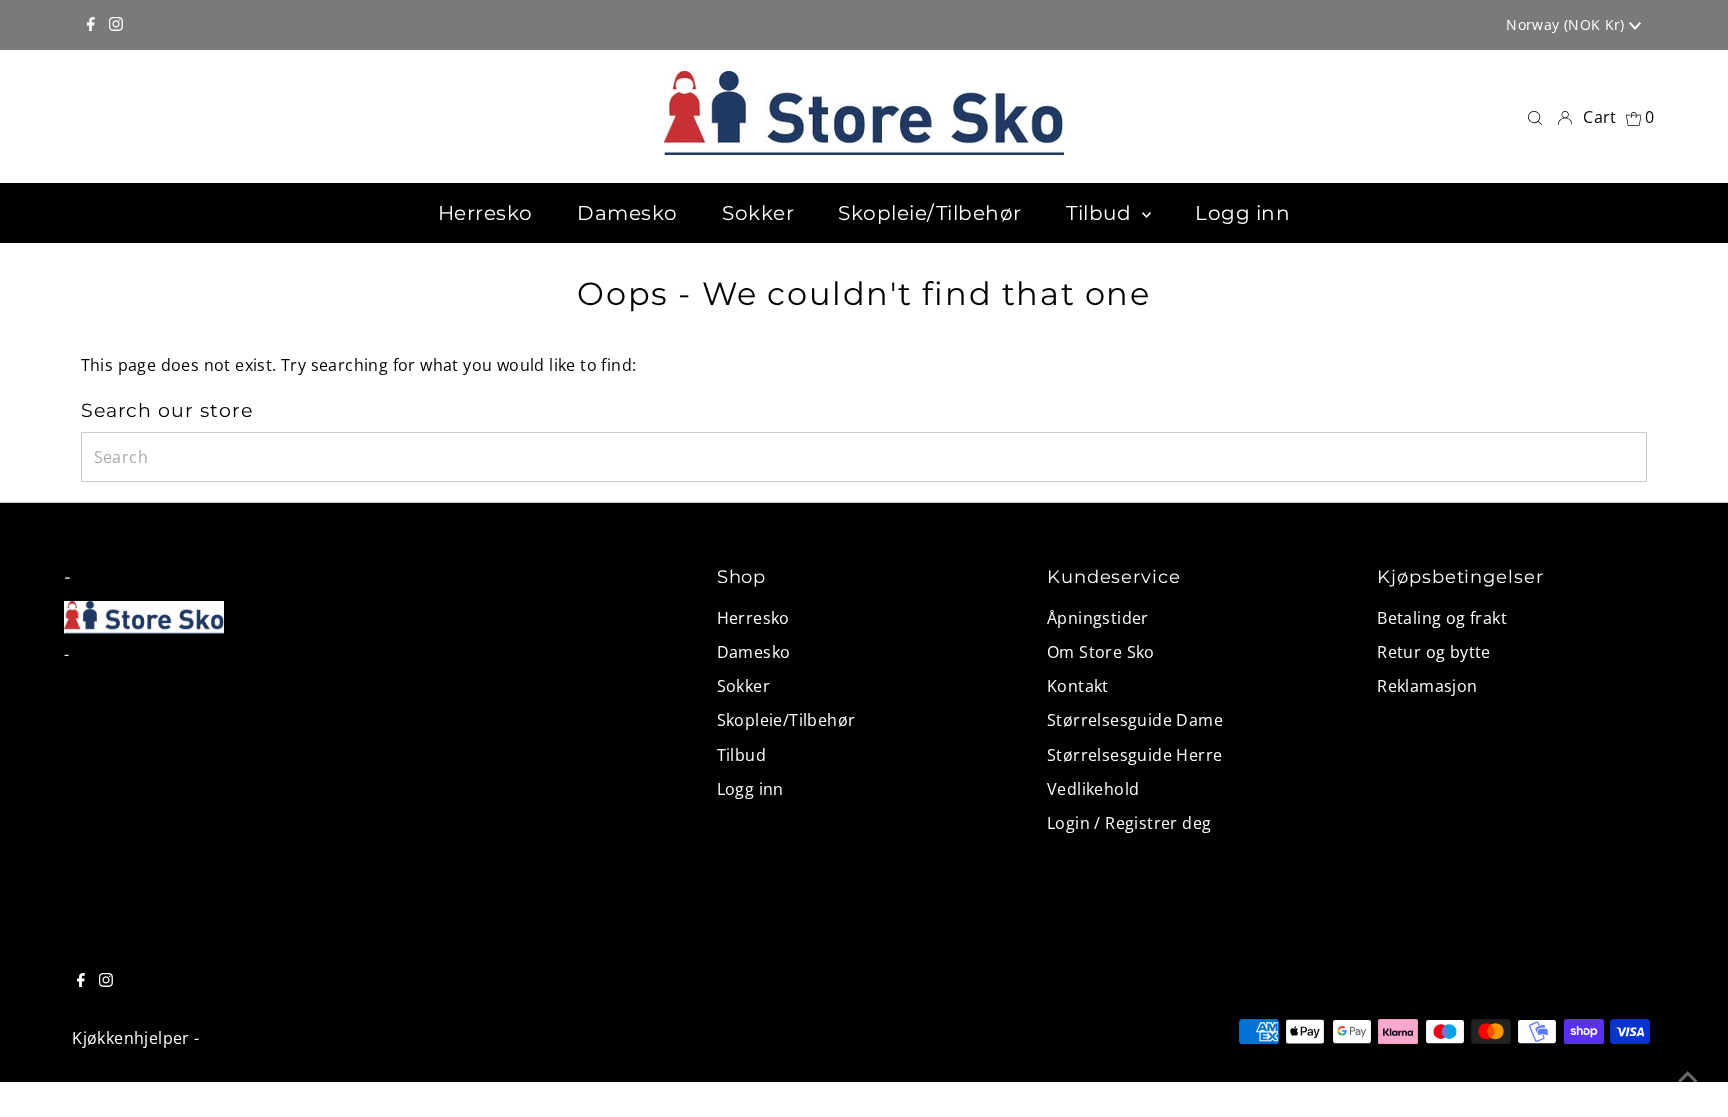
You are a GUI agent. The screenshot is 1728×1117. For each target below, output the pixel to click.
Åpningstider (1098, 618)
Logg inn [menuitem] (1242, 213)
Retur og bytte (1434, 652)
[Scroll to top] (1688, 1077)
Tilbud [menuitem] (1101, 213)
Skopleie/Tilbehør (786, 720)
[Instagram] (116, 25)
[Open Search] (1535, 116)
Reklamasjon (1427, 686)
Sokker (743, 686)
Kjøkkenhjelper (131, 1038)
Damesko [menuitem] (627, 213)
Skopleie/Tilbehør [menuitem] (930, 213)
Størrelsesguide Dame (1135, 720)
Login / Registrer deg (1129, 823)
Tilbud (741, 755)
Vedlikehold (1093, 789)
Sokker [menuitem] (758, 213)
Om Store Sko (1101, 652)
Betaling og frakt (1442, 618)
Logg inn (750, 789)
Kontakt (1078, 686)
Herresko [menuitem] (485, 213)
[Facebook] (91, 25)
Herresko (753, 618)
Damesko (754, 652)
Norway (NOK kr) (1567, 24)
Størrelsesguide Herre (1134, 755)
